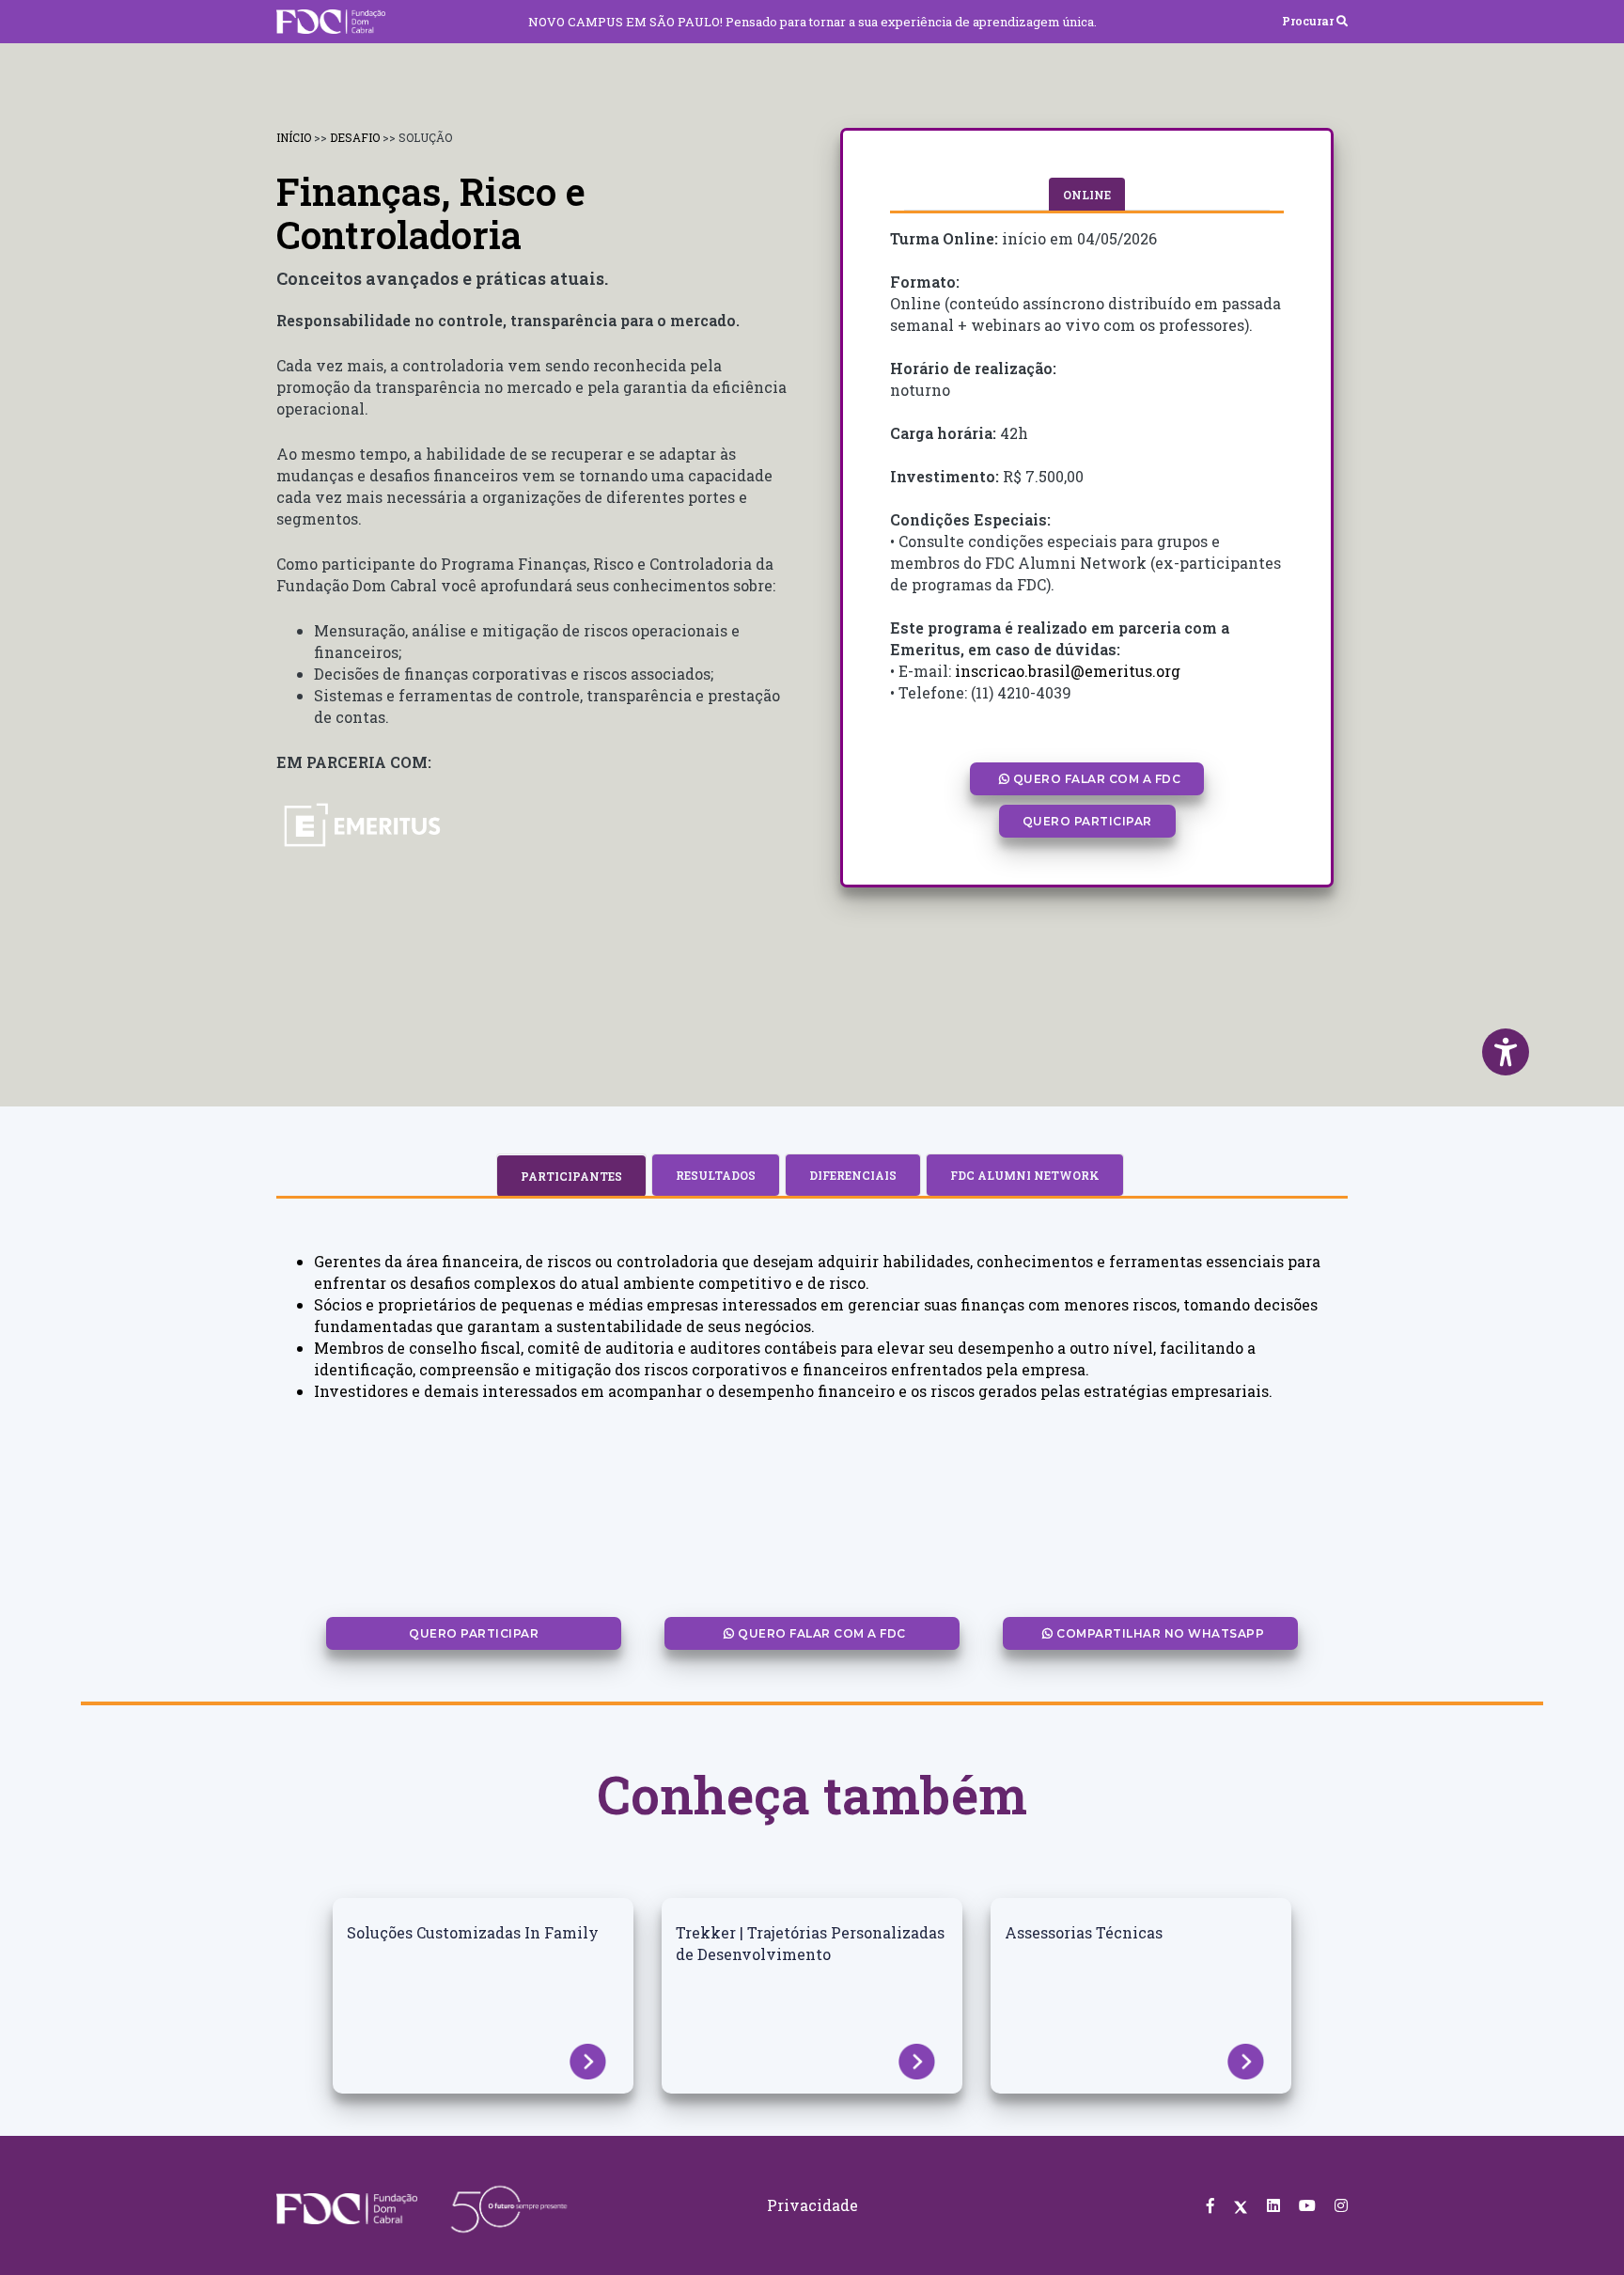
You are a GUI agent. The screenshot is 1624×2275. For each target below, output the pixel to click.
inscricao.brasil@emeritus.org (1068, 671)
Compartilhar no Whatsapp (1159, 1633)
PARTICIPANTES (571, 1176)
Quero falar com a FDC (1095, 779)
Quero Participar (1087, 821)
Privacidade (812, 2205)
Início (295, 137)
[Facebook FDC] (1210, 2205)
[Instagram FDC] (1341, 2205)
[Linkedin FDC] (1273, 2205)
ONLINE (1087, 195)
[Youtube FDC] (1307, 2205)
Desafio (356, 137)
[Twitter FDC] (1241, 2205)
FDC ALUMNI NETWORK (1025, 1175)
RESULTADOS (716, 1175)
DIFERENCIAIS (853, 1175)
